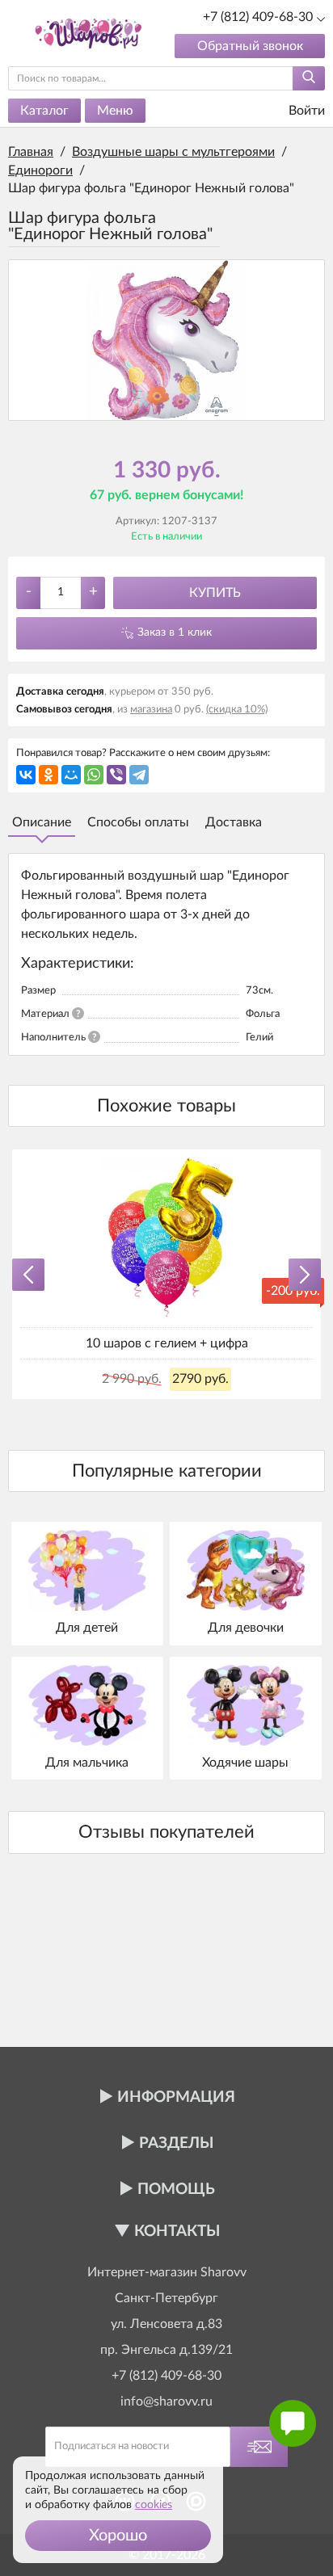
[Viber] (116, 775)
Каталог (44, 111)
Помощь (176, 2189)
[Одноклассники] (48, 775)
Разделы (176, 2143)
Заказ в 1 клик (175, 632)
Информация (176, 2097)
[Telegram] (139, 775)
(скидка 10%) (237, 710)
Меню (115, 111)
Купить (215, 593)
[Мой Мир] (71, 775)
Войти (305, 111)
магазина (151, 710)
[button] (118, 2536)
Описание (42, 822)
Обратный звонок (250, 46)
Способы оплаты (138, 822)
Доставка (234, 822)
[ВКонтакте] (26, 775)
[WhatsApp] (94, 775)
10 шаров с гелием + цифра (167, 1343)
